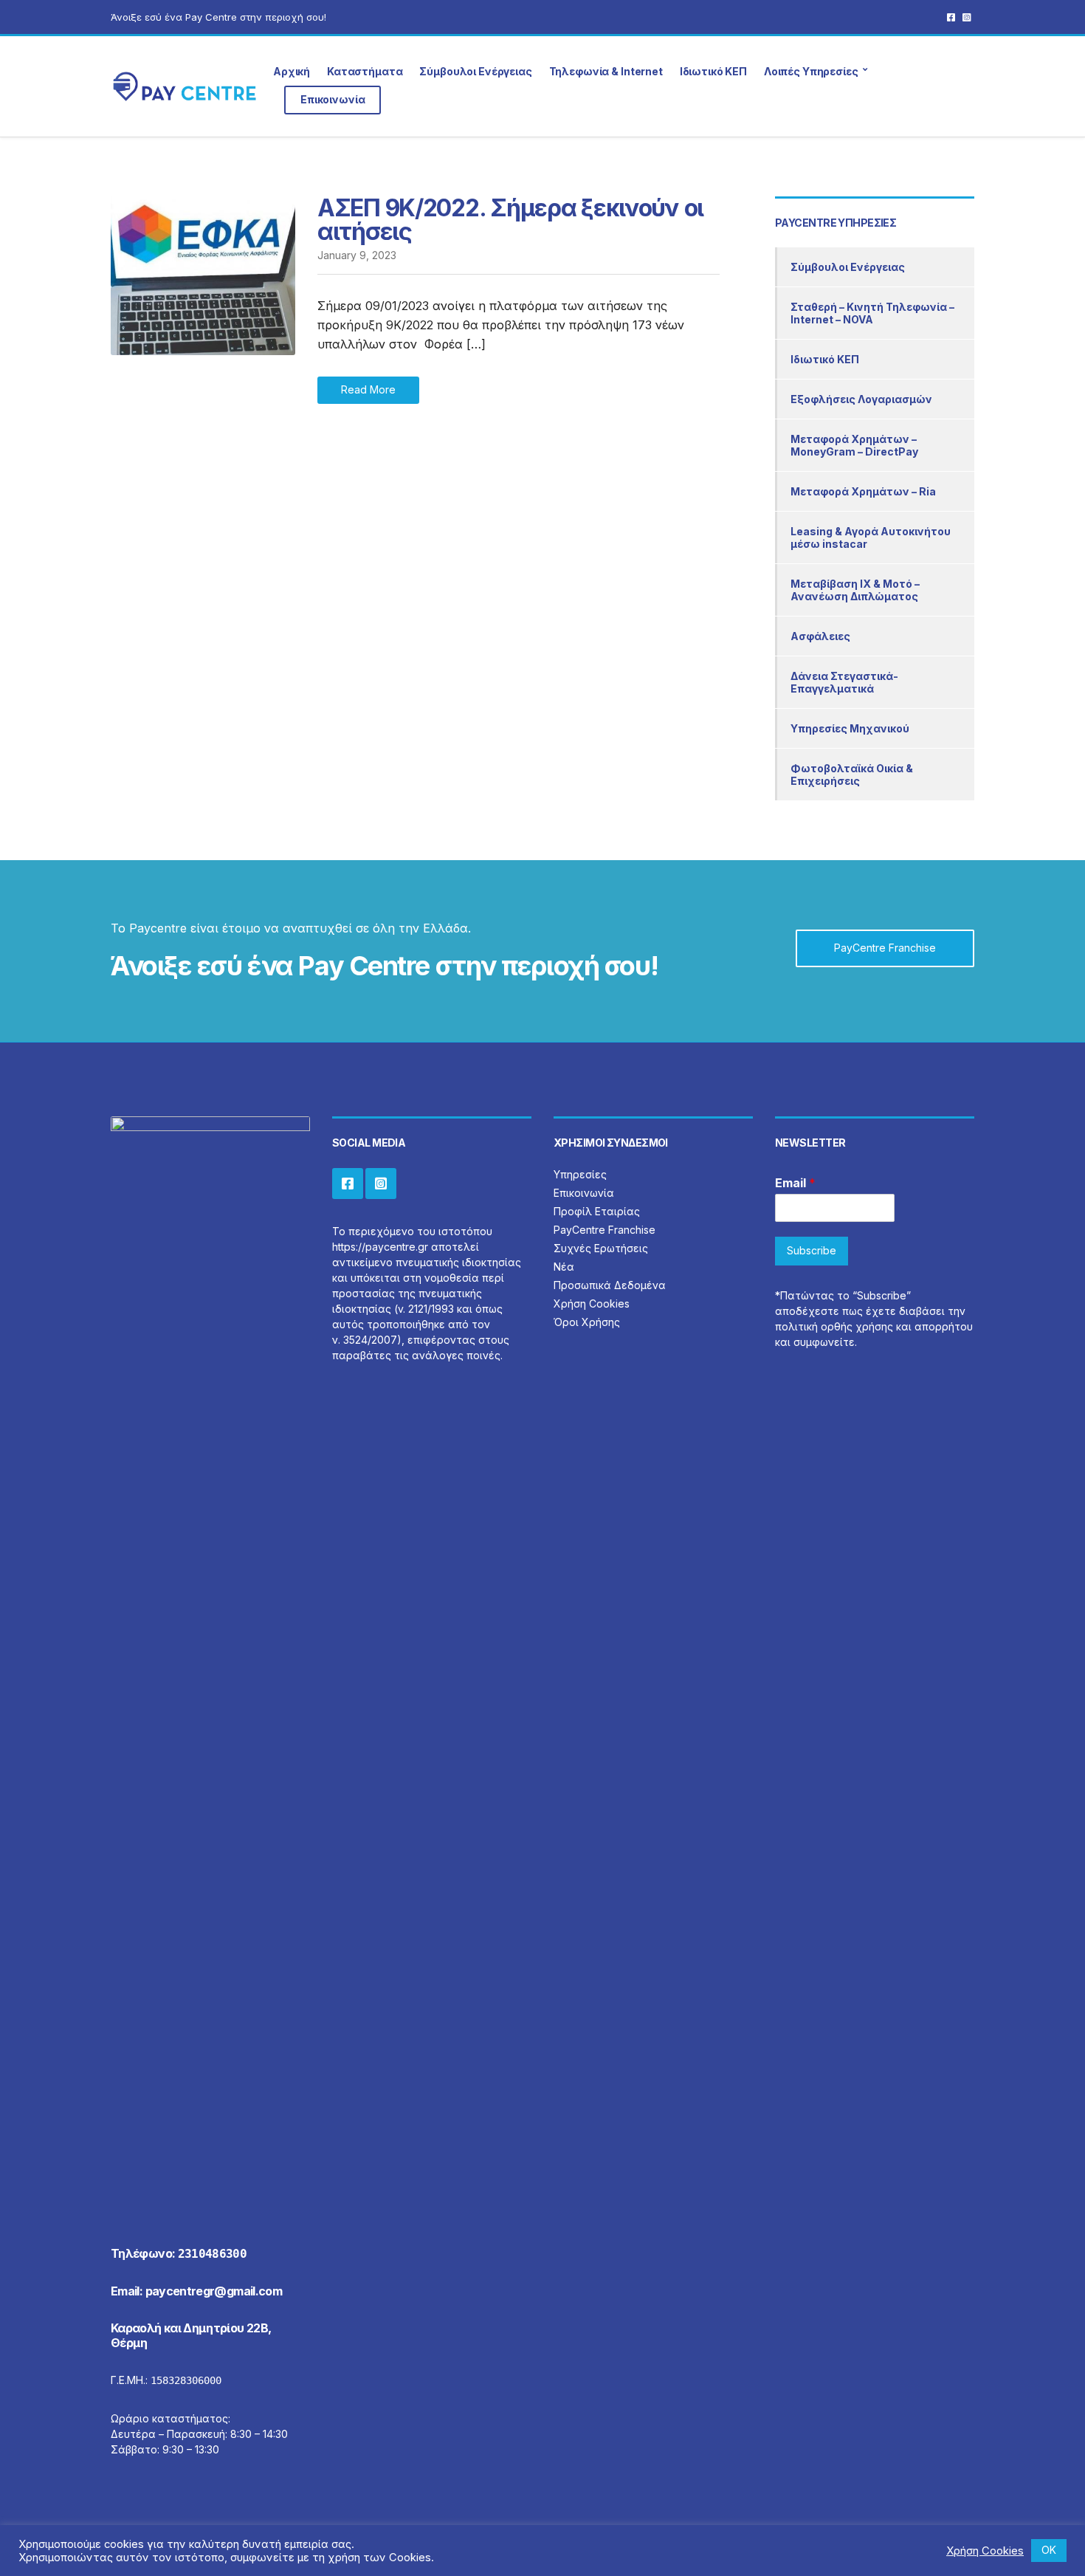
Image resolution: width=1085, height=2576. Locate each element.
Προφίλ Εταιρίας (597, 1211)
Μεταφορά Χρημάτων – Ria (863, 491)
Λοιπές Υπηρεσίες (811, 71)
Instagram (967, 17)
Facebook (951, 17)
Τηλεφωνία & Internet (606, 71)
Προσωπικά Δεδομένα (610, 1285)
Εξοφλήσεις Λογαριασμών (861, 399)
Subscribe (812, 1250)
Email (795, 1183)
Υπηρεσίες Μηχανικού (850, 728)
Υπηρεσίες (580, 1174)
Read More (368, 389)
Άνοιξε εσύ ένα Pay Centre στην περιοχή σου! (218, 17)
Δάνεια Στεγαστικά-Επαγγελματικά (844, 682)
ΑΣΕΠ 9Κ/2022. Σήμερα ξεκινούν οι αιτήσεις (510, 220)
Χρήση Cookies (592, 1304)
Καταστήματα (365, 71)
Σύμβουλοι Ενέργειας (475, 71)
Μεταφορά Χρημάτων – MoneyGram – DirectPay (854, 445)
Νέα (564, 1267)
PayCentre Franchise (885, 948)
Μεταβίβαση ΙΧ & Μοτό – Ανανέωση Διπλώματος (855, 590)
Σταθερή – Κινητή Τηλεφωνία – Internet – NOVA (872, 313)
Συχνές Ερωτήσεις (601, 1248)
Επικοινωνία (333, 99)
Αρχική (292, 71)
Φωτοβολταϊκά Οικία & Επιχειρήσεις (852, 774)
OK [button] (1049, 2550)
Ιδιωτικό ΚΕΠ (713, 71)
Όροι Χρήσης (587, 1322)
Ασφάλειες (820, 636)
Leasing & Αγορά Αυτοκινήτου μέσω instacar (871, 537)
